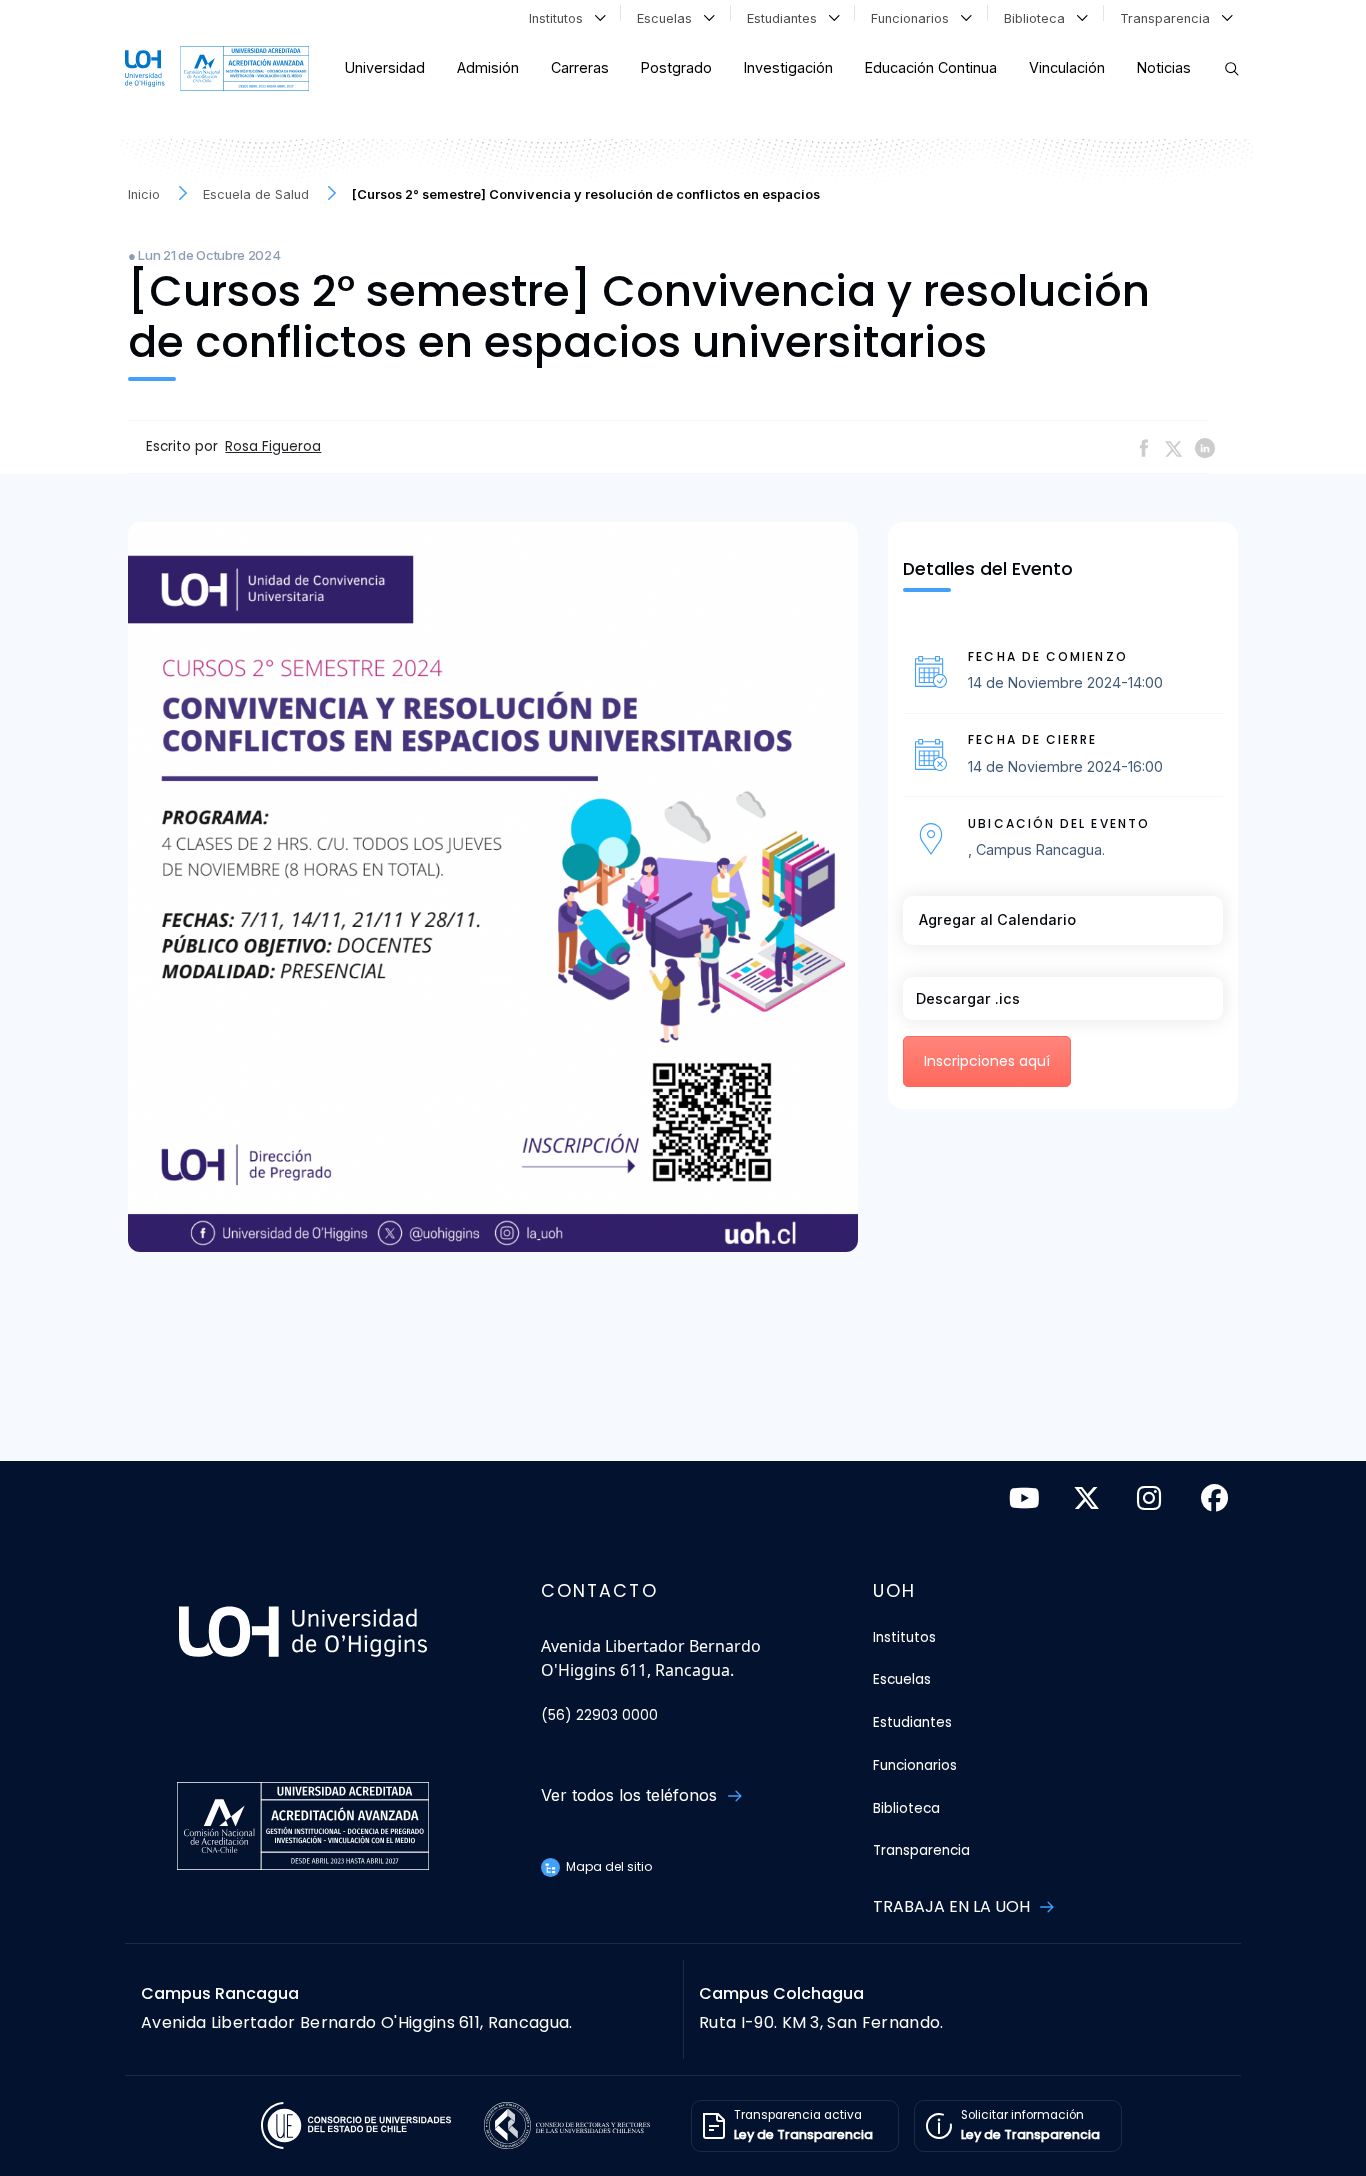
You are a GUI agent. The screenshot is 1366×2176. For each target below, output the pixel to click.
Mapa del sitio (607, 1866)
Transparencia (1169, 18)
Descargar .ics (968, 998)
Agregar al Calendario (997, 919)
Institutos (560, 18)
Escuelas (668, 18)
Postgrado (676, 67)
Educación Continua (931, 67)
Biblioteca (1038, 18)
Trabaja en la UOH (953, 1906)
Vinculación (1067, 67)
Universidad (385, 67)
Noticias (1164, 67)
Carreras (580, 67)
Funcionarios (914, 18)
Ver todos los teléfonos (631, 1795)
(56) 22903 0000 (599, 1715)
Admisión (488, 67)
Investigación (788, 67)
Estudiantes (786, 18)
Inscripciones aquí (987, 1061)
